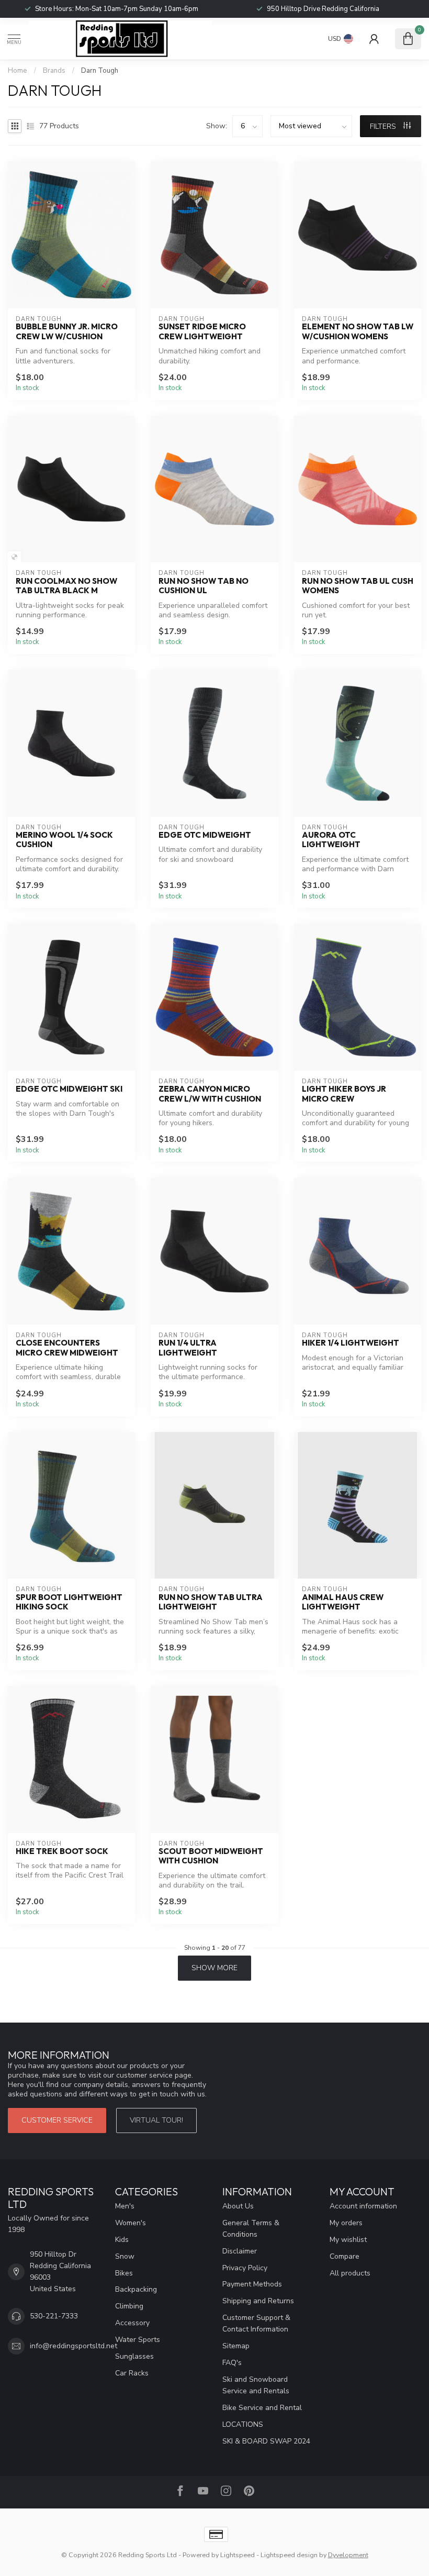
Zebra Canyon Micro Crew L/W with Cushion (210, 1094)
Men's (125, 2206)
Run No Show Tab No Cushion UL (204, 586)
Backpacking (136, 2289)
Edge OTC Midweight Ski (69, 1089)
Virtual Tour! (156, 2120)
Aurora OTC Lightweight (331, 840)
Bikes (124, 2273)
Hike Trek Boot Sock (62, 1851)
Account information (363, 2206)
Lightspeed (238, 2555)
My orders (346, 2223)
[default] (14, 557)
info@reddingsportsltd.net (74, 2346)
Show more (214, 1968)
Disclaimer (240, 2251)
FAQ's (232, 2363)
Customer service (57, 2120)
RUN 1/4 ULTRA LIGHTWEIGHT (188, 1348)
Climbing (129, 2306)
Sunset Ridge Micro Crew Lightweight (202, 331)
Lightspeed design (289, 2555)
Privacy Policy (245, 2268)
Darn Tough (100, 71)
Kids (122, 2240)
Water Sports (138, 2340)
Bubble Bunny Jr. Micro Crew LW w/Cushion (67, 331)
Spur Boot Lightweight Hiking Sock (69, 1602)
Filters (384, 126)
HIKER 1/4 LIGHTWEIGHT (351, 1343)
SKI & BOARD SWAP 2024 (266, 2441)
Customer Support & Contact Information (256, 2323)
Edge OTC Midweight (205, 835)
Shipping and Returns (258, 2301)
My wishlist (348, 2240)
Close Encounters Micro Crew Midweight (67, 1348)
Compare (345, 2256)
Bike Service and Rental (262, 2408)
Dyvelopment (348, 2555)
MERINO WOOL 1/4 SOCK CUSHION (64, 840)
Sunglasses (134, 2356)
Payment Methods (252, 2284)
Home (18, 71)
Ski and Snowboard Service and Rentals (256, 2385)
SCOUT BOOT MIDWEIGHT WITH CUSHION (211, 1856)
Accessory (132, 2323)
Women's (131, 2223)
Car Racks (132, 2373)
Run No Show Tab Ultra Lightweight (211, 1602)
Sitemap (236, 2346)
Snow (125, 2256)
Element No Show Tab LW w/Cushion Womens (358, 331)
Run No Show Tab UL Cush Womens (358, 586)
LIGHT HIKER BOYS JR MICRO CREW (344, 1094)
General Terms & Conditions (251, 2229)
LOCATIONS (243, 2424)
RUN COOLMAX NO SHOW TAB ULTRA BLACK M (66, 586)
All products (350, 2273)
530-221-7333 (54, 2316)
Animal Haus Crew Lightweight (343, 1602)
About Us (238, 2206)
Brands (54, 71)
